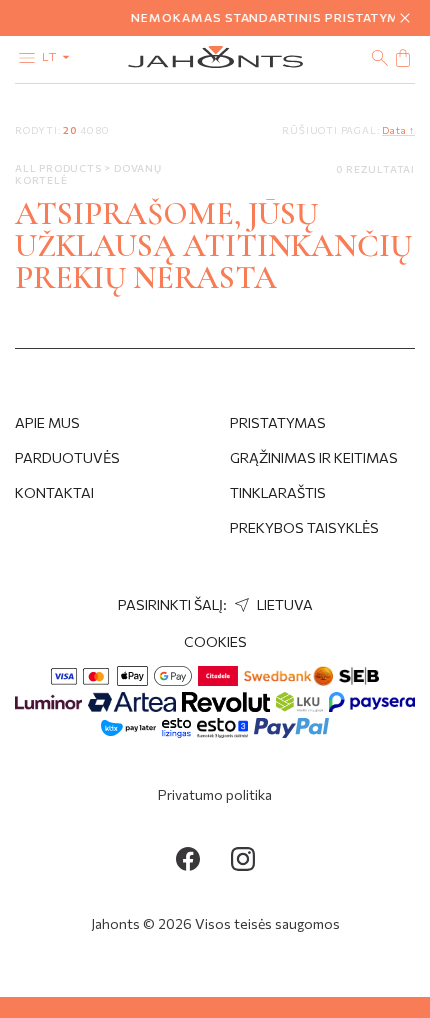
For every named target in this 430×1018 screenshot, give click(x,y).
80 (102, 130)
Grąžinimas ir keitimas (314, 457)
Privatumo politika (215, 794)
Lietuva (283, 604)
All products (59, 168)
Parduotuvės (67, 457)
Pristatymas (278, 422)
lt (51, 56)
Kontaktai (54, 492)
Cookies (215, 641)
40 (87, 130)
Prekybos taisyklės (304, 527)
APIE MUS (47, 422)
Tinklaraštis (278, 492)
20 (70, 130)
